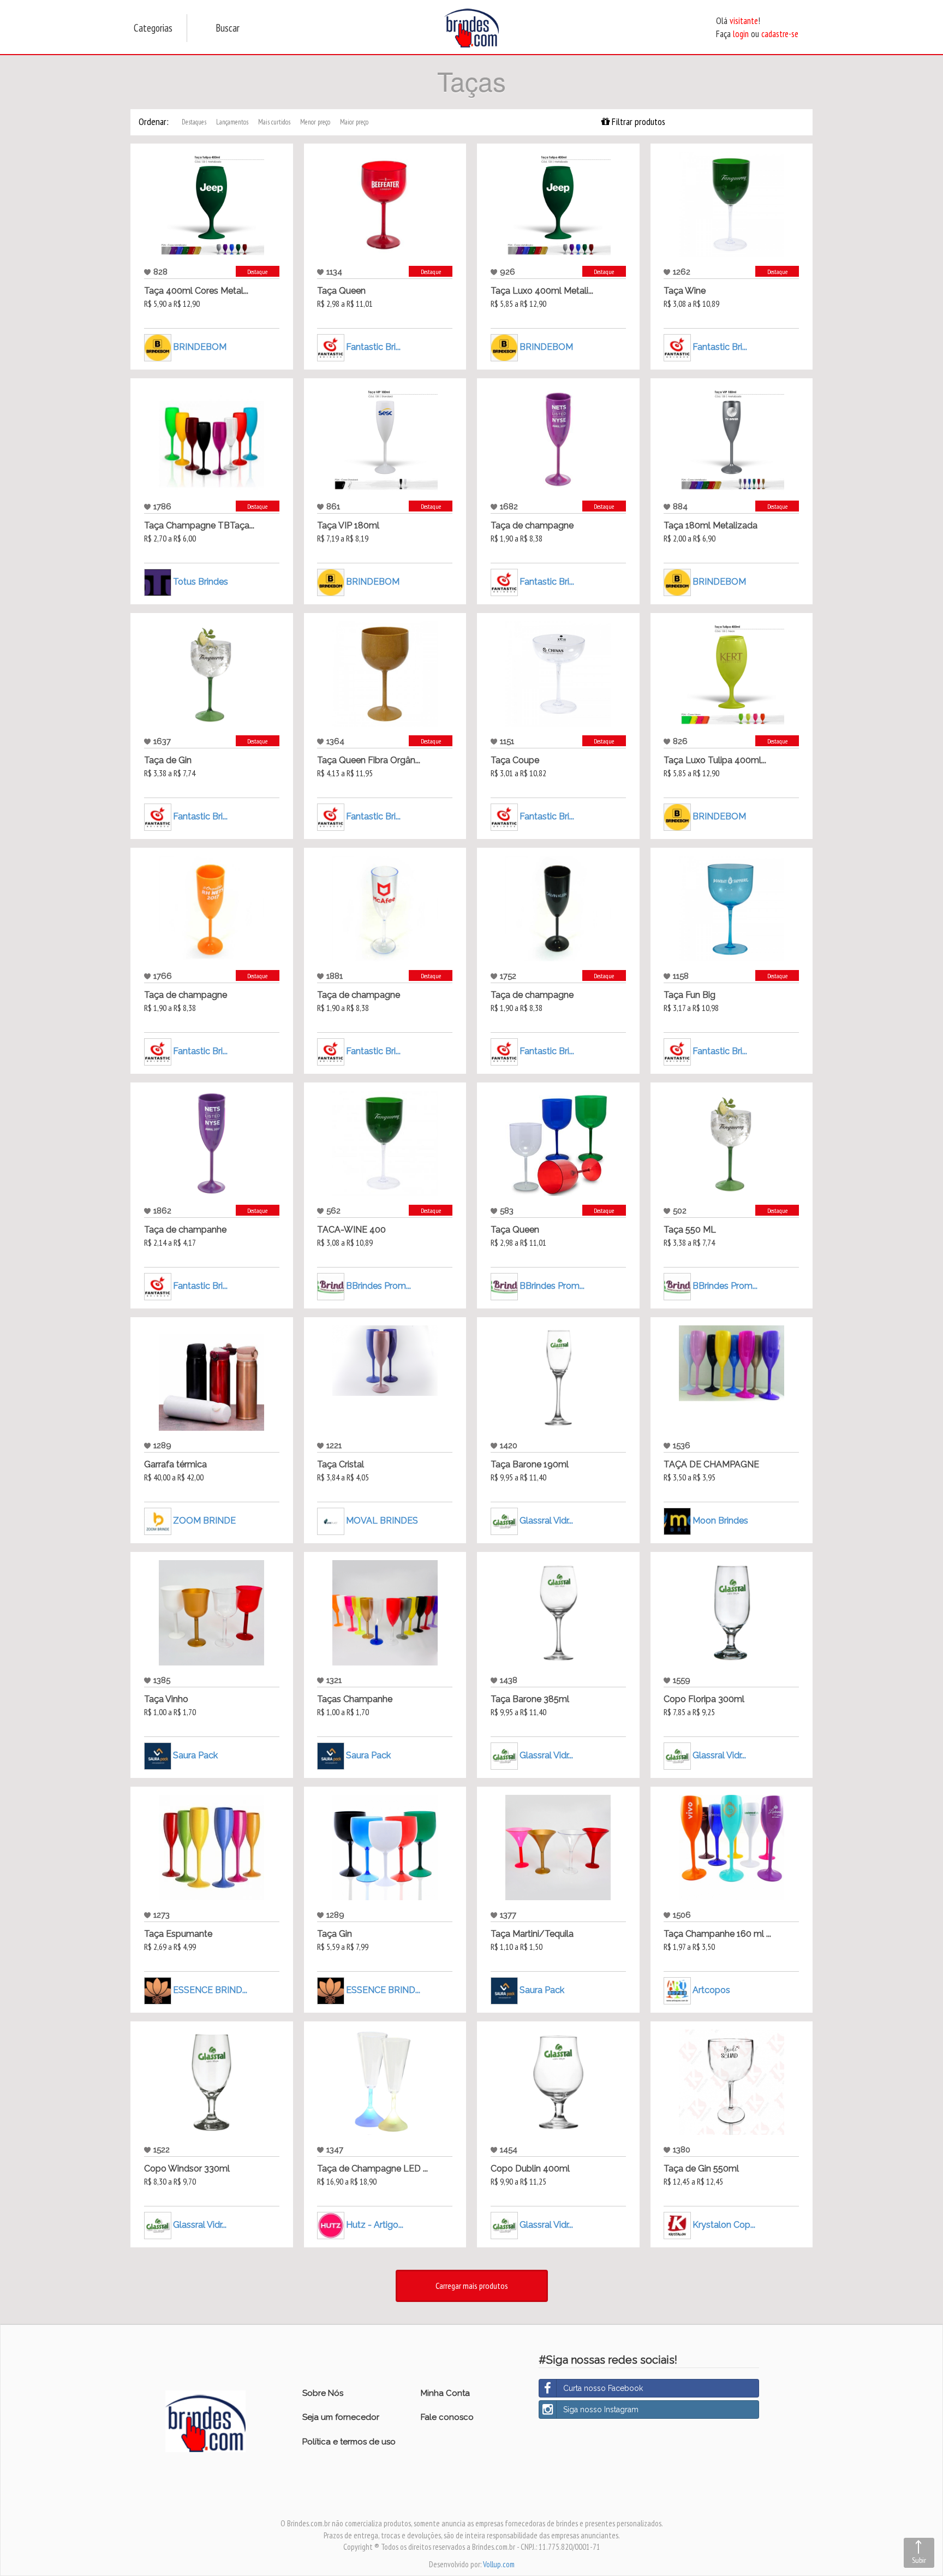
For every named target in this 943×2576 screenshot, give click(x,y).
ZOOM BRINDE (204, 1521)
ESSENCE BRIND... (210, 1990)
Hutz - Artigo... (375, 2225)
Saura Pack (195, 1755)
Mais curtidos (274, 122)
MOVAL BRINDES (382, 1521)
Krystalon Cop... (724, 2225)
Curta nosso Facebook (603, 2388)
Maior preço (354, 122)
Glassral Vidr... (546, 1521)
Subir (919, 2560)
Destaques (194, 122)
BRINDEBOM (200, 347)
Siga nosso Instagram (601, 2410)
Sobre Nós (323, 2393)
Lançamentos (232, 122)
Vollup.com (499, 2564)
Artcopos (711, 1990)
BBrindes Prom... (378, 1286)
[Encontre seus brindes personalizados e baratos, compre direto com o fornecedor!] (206, 2420)
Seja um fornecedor (341, 2417)
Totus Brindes (201, 582)
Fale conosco (447, 2417)
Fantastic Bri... (373, 347)
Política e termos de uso (349, 2442)
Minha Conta (445, 2393)
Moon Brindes (720, 1521)
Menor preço (315, 122)
